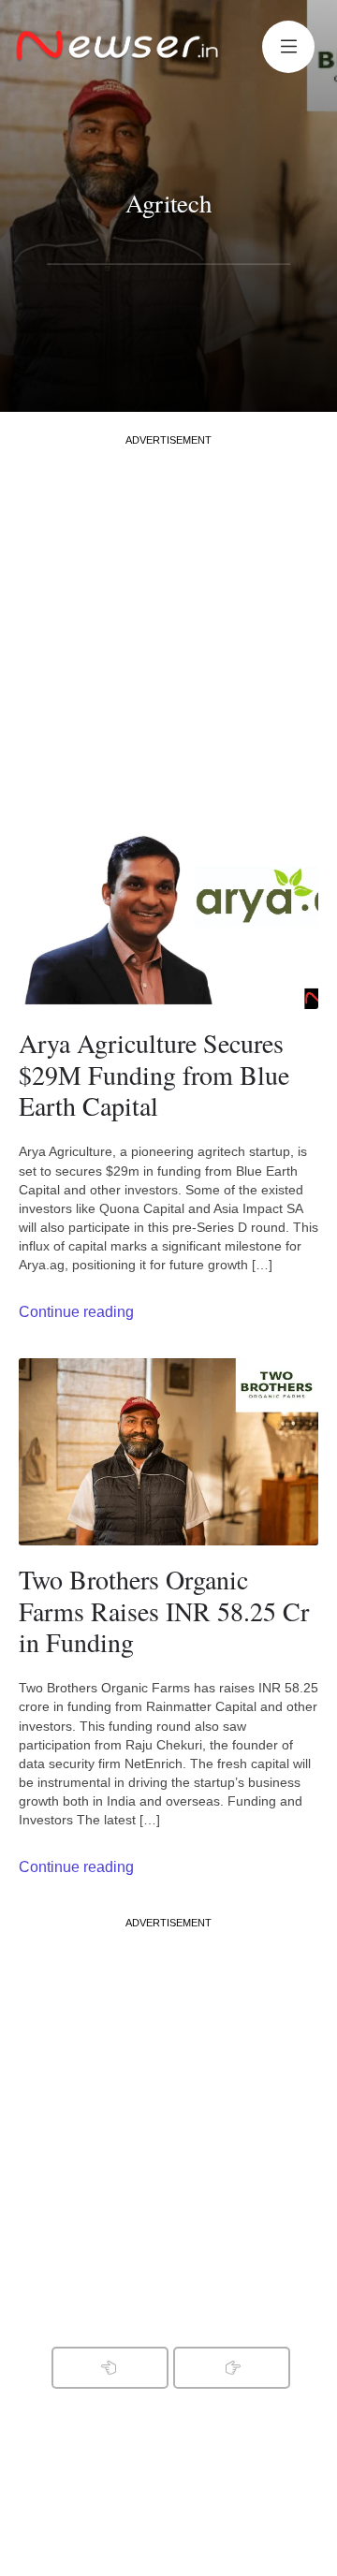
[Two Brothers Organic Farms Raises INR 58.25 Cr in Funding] (168, 1452)
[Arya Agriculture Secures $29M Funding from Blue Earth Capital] (168, 915)
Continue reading (76, 1312)
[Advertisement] (168, 616)
